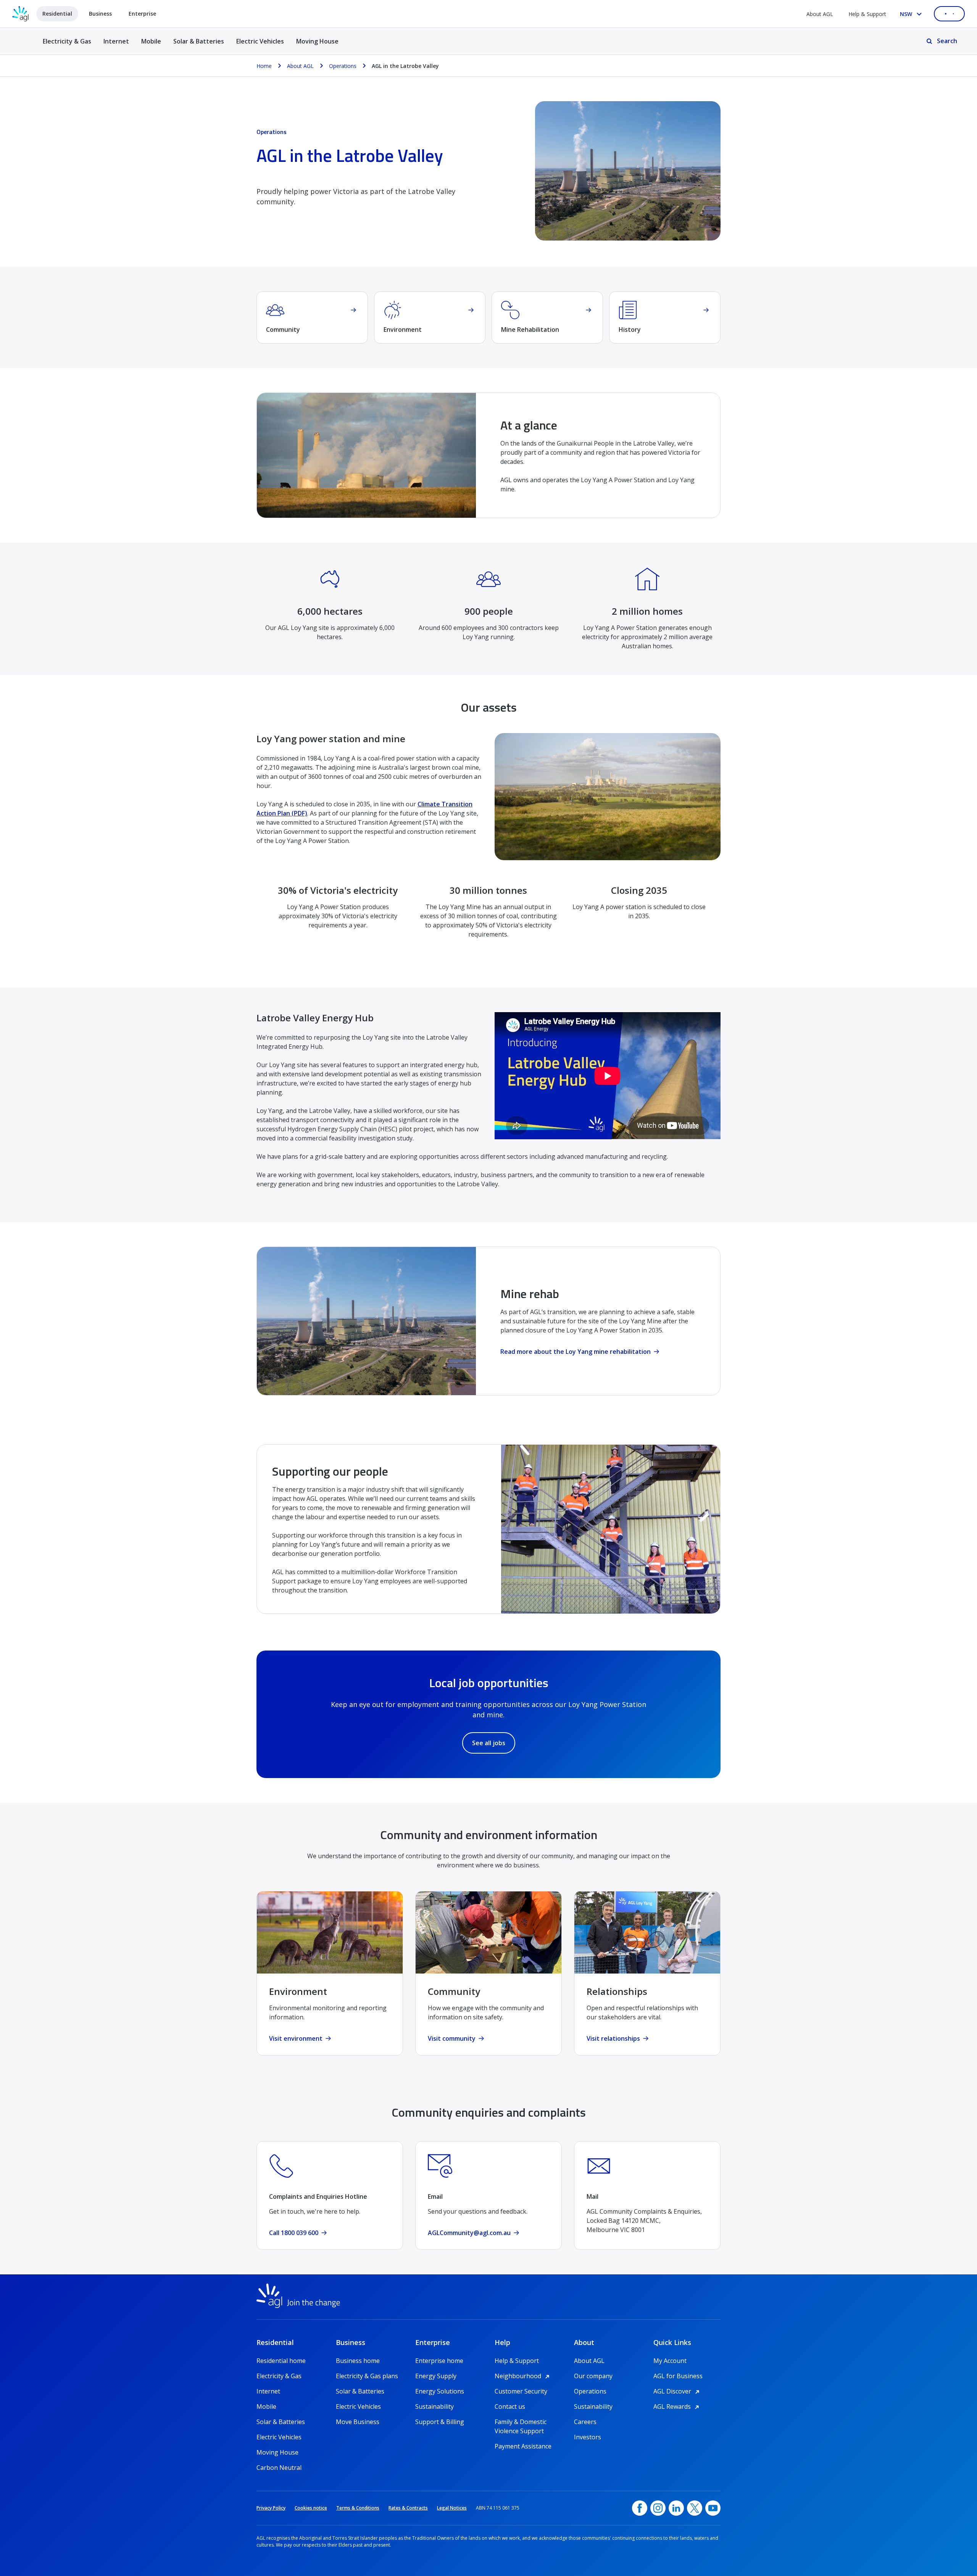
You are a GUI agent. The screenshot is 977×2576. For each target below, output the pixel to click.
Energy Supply (436, 2376)
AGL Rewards (677, 2406)
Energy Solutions (440, 2391)
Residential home (281, 2361)
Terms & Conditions (358, 2508)
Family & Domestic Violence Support (521, 2422)
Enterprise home (439, 2361)
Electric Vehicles (260, 41)
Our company (593, 2376)
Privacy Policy (271, 2508)
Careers (585, 2422)
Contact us (510, 2406)
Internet (116, 41)
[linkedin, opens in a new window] (676, 2508)
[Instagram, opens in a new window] (658, 2508)
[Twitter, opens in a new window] (695, 2508)
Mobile (151, 41)
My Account (670, 2361)
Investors (588, 2437)
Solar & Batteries (199, 41)
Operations (590, 2391)
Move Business (358, 2422)
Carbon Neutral (279, 2468)
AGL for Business (678, 2376)
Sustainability (434, 2406)
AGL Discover (678, 2391)
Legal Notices (452, 2508)
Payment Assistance (523, 2446)
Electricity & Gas (67, 46)
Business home (358, 2361)
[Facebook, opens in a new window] (640, 2508)
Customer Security (521, 2391)
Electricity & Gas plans (367, 2376)
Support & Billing (440, 2422)
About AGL (820, 14)
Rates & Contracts (408, 2508)
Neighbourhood (523, 2376)
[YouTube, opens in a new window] (713, 2508)
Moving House (317, 41)
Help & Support (867, 14)
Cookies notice (311, 2508)
